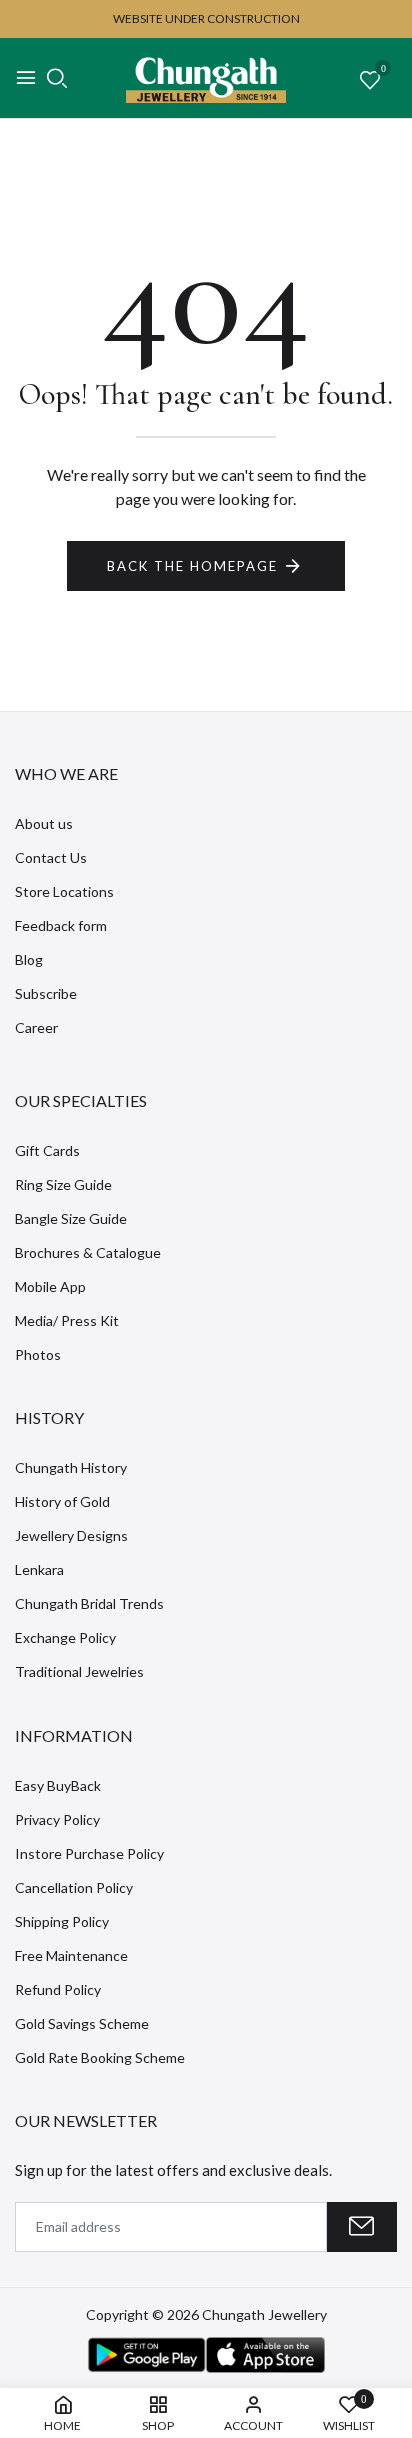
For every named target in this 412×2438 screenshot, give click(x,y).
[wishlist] (370, 81)
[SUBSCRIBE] (362, 2227)
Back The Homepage (192, 566)
